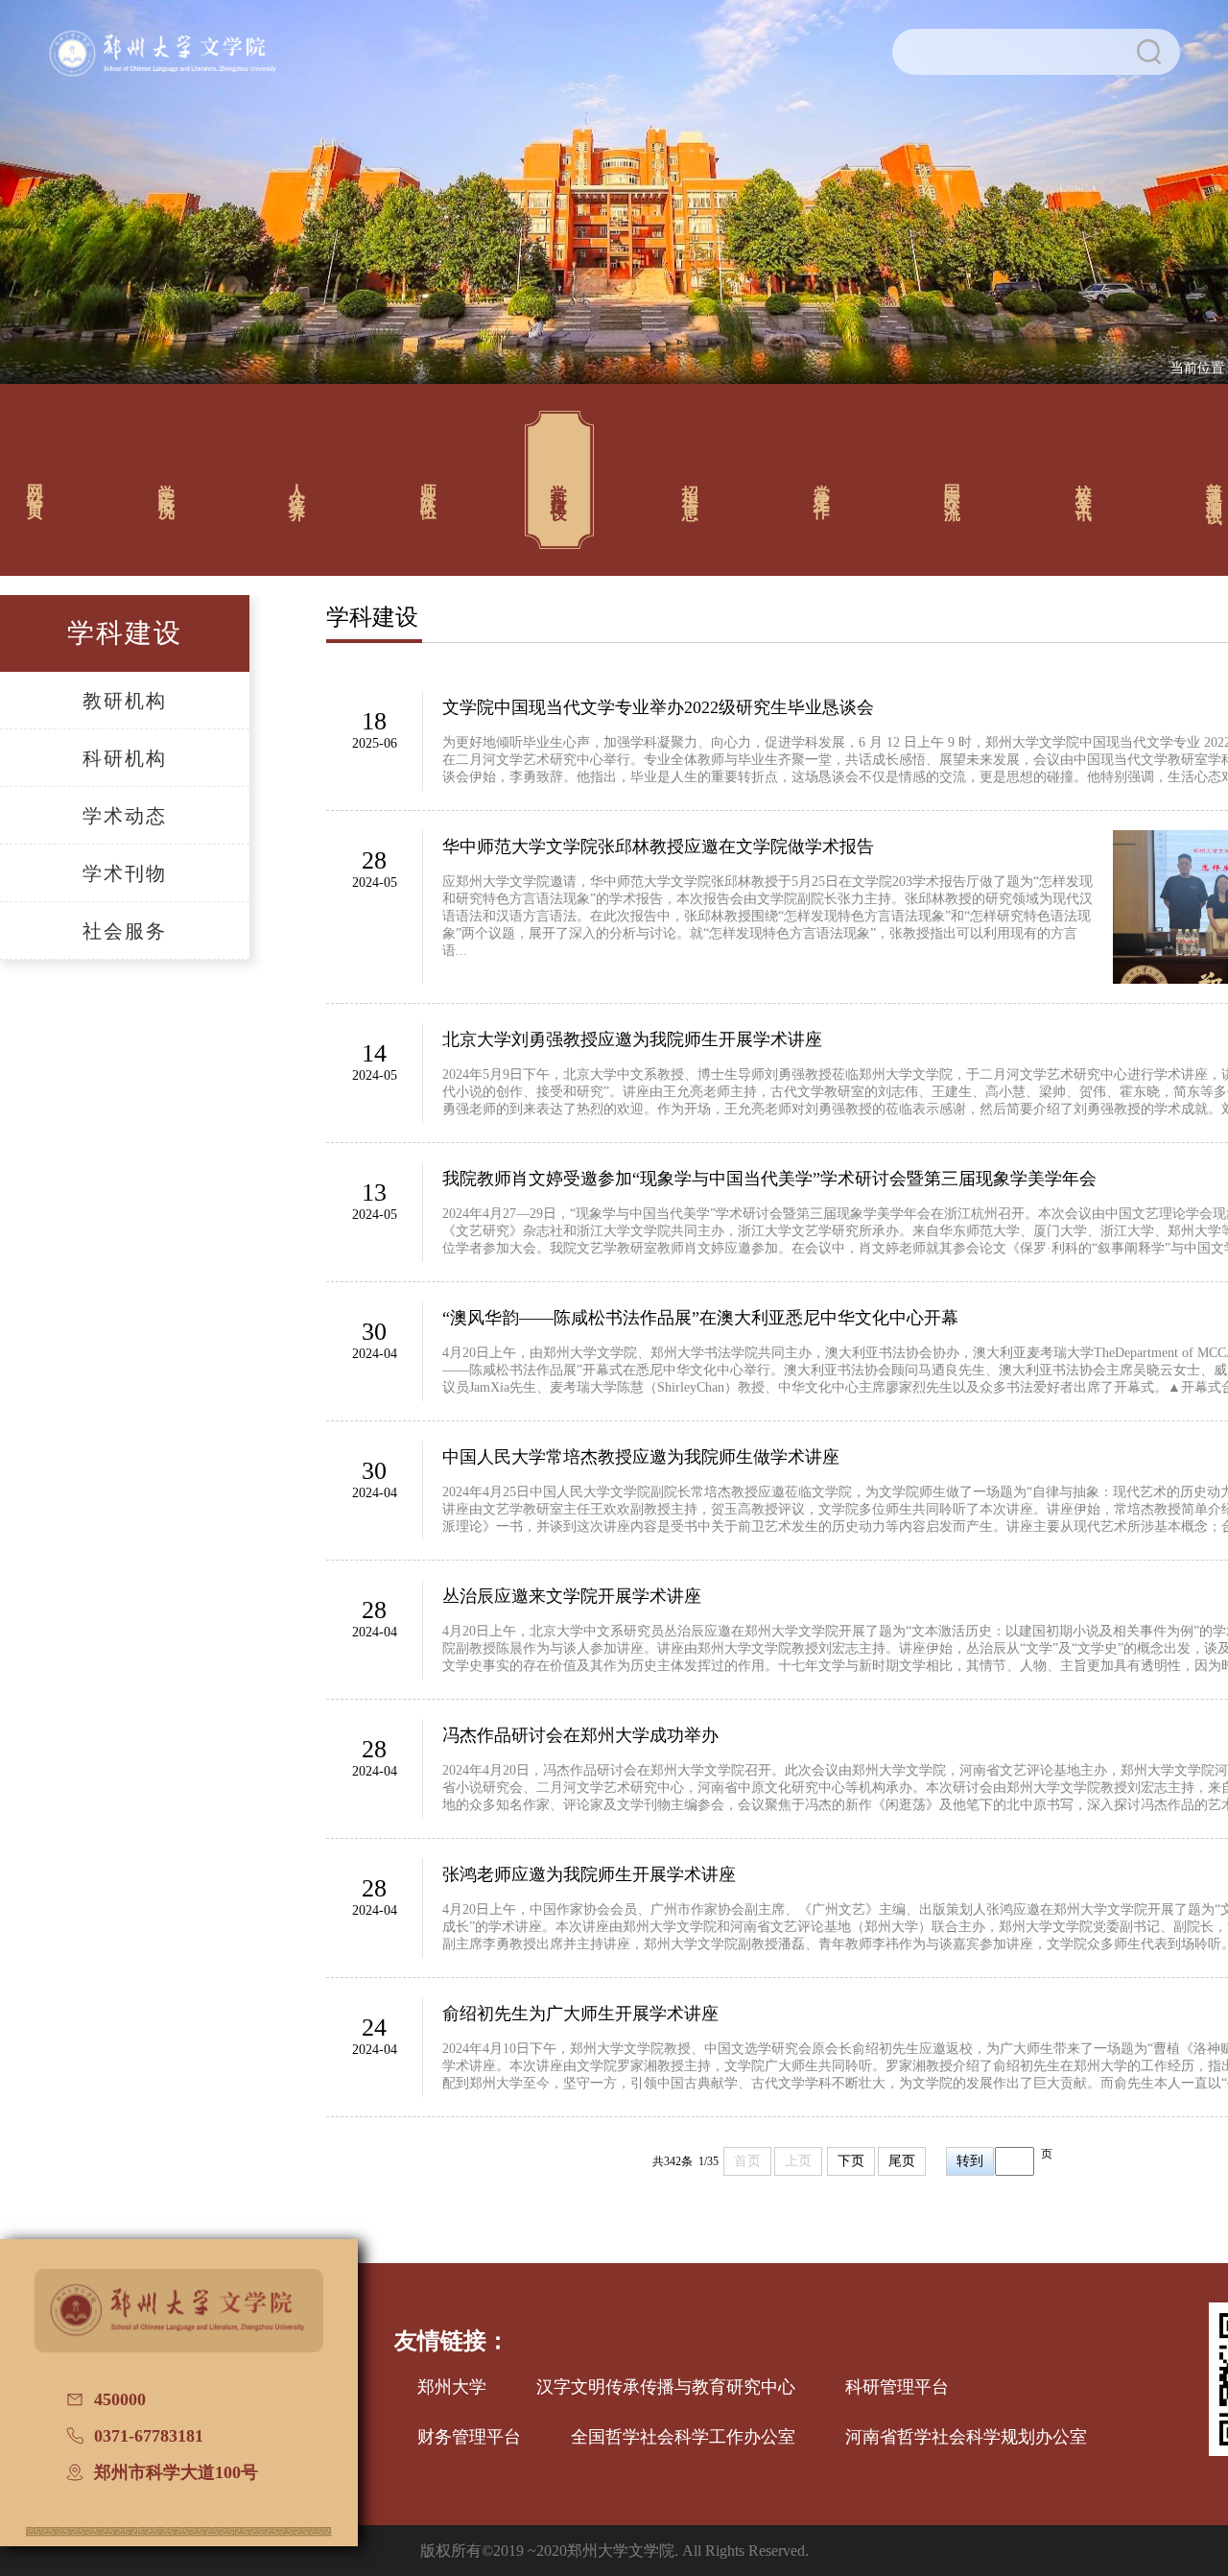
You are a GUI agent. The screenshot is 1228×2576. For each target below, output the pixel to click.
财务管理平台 (469, 2437)
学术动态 (125, 816)
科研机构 (125, 758)
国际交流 (953, 485)
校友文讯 (1084, 485)
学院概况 (166, 485)
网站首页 (36, 485)
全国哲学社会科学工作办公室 (683, 2437)
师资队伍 (428, 485)
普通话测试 (1215, 485)
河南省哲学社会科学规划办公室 (966, 2437)
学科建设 (560, 485)
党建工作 (822, 485)
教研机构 (125, 701)
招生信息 (691, 485)
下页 (851, 2161)
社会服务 (125, 931)
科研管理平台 (897, 2387)
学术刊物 (125, 873)
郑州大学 (452, 2387)
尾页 (902, 2161)
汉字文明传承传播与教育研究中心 (666, 2387)
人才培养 (298, 485)
